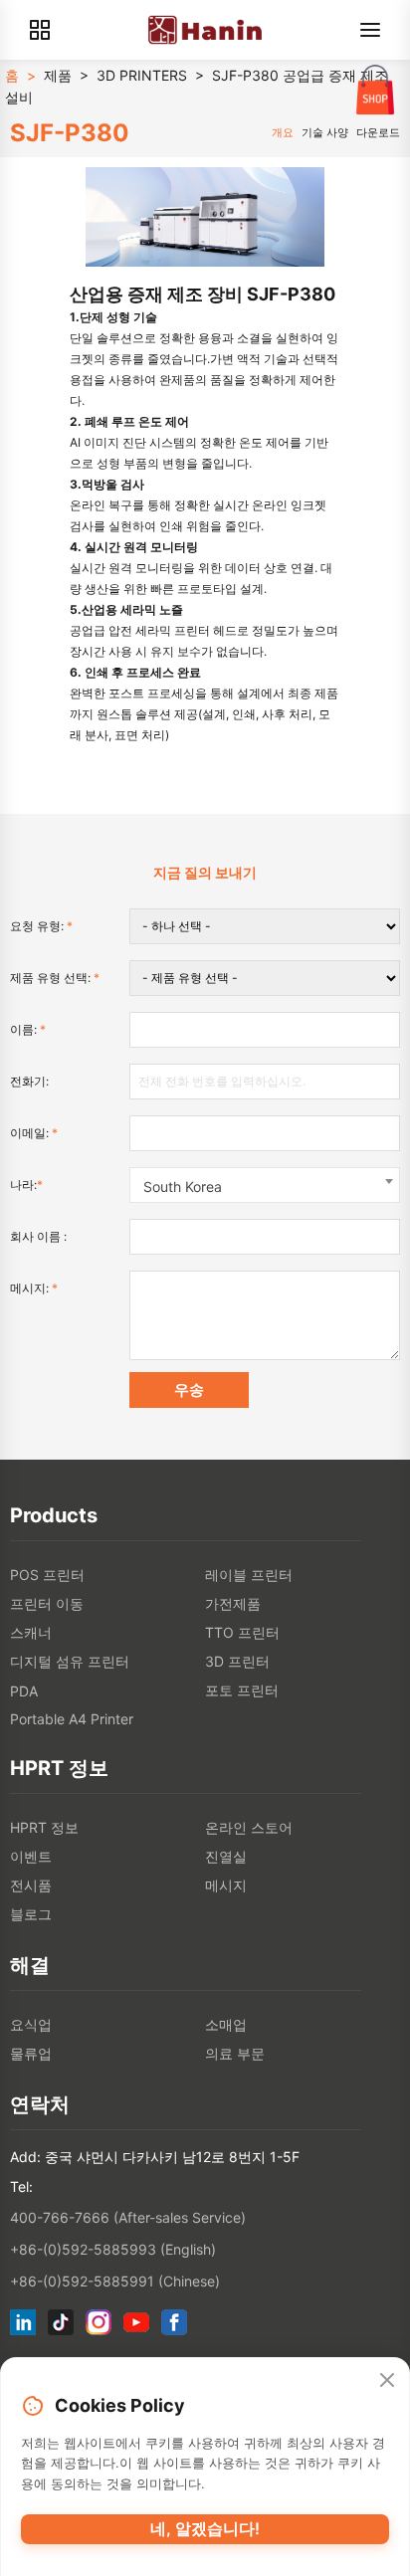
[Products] (40, 30)
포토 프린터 (242, 1690)
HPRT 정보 (44, 1827)
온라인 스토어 (249, 1827)
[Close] (387, 2381)
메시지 (226, 1885)
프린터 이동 (47, 1603)
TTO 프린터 (242, 1632)
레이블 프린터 (249, 1575)
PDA (24, 1691)
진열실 (226, 1856)
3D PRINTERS (142, 75)
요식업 (31, 2024)
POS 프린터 (47, 1575)
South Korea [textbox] (183, 1187)
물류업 (31, 2053)
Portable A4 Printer (72, 1719)
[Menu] (370, 30)
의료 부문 (235, 2053)
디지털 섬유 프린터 (70, 1661)
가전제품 (233, 1603)
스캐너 (31, 1632)
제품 (58, 75)
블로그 (31, 1914)
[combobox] (265, 1185)
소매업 (226, 2024)
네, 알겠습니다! (205, 2528)
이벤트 (31, 1856)
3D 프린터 (237, 1661)
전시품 (31, 1885)
